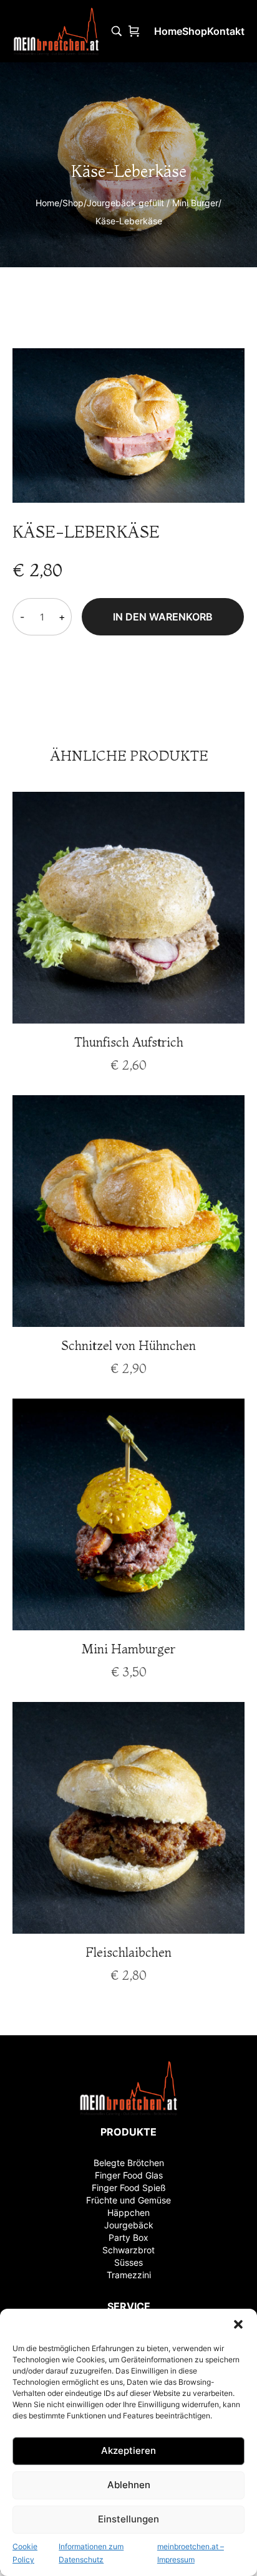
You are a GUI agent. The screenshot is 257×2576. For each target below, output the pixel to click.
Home (47, 203)
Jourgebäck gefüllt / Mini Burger (153, 203)
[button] (238, 2324)
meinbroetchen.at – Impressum (191, 2553)
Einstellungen (128, 2519)
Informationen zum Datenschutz (91, 2553)
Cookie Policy (25, 2553)
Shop (73, 203)
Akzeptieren (128, 2450)
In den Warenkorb (163, 617)
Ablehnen (129, 2485)
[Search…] (117, 31)
